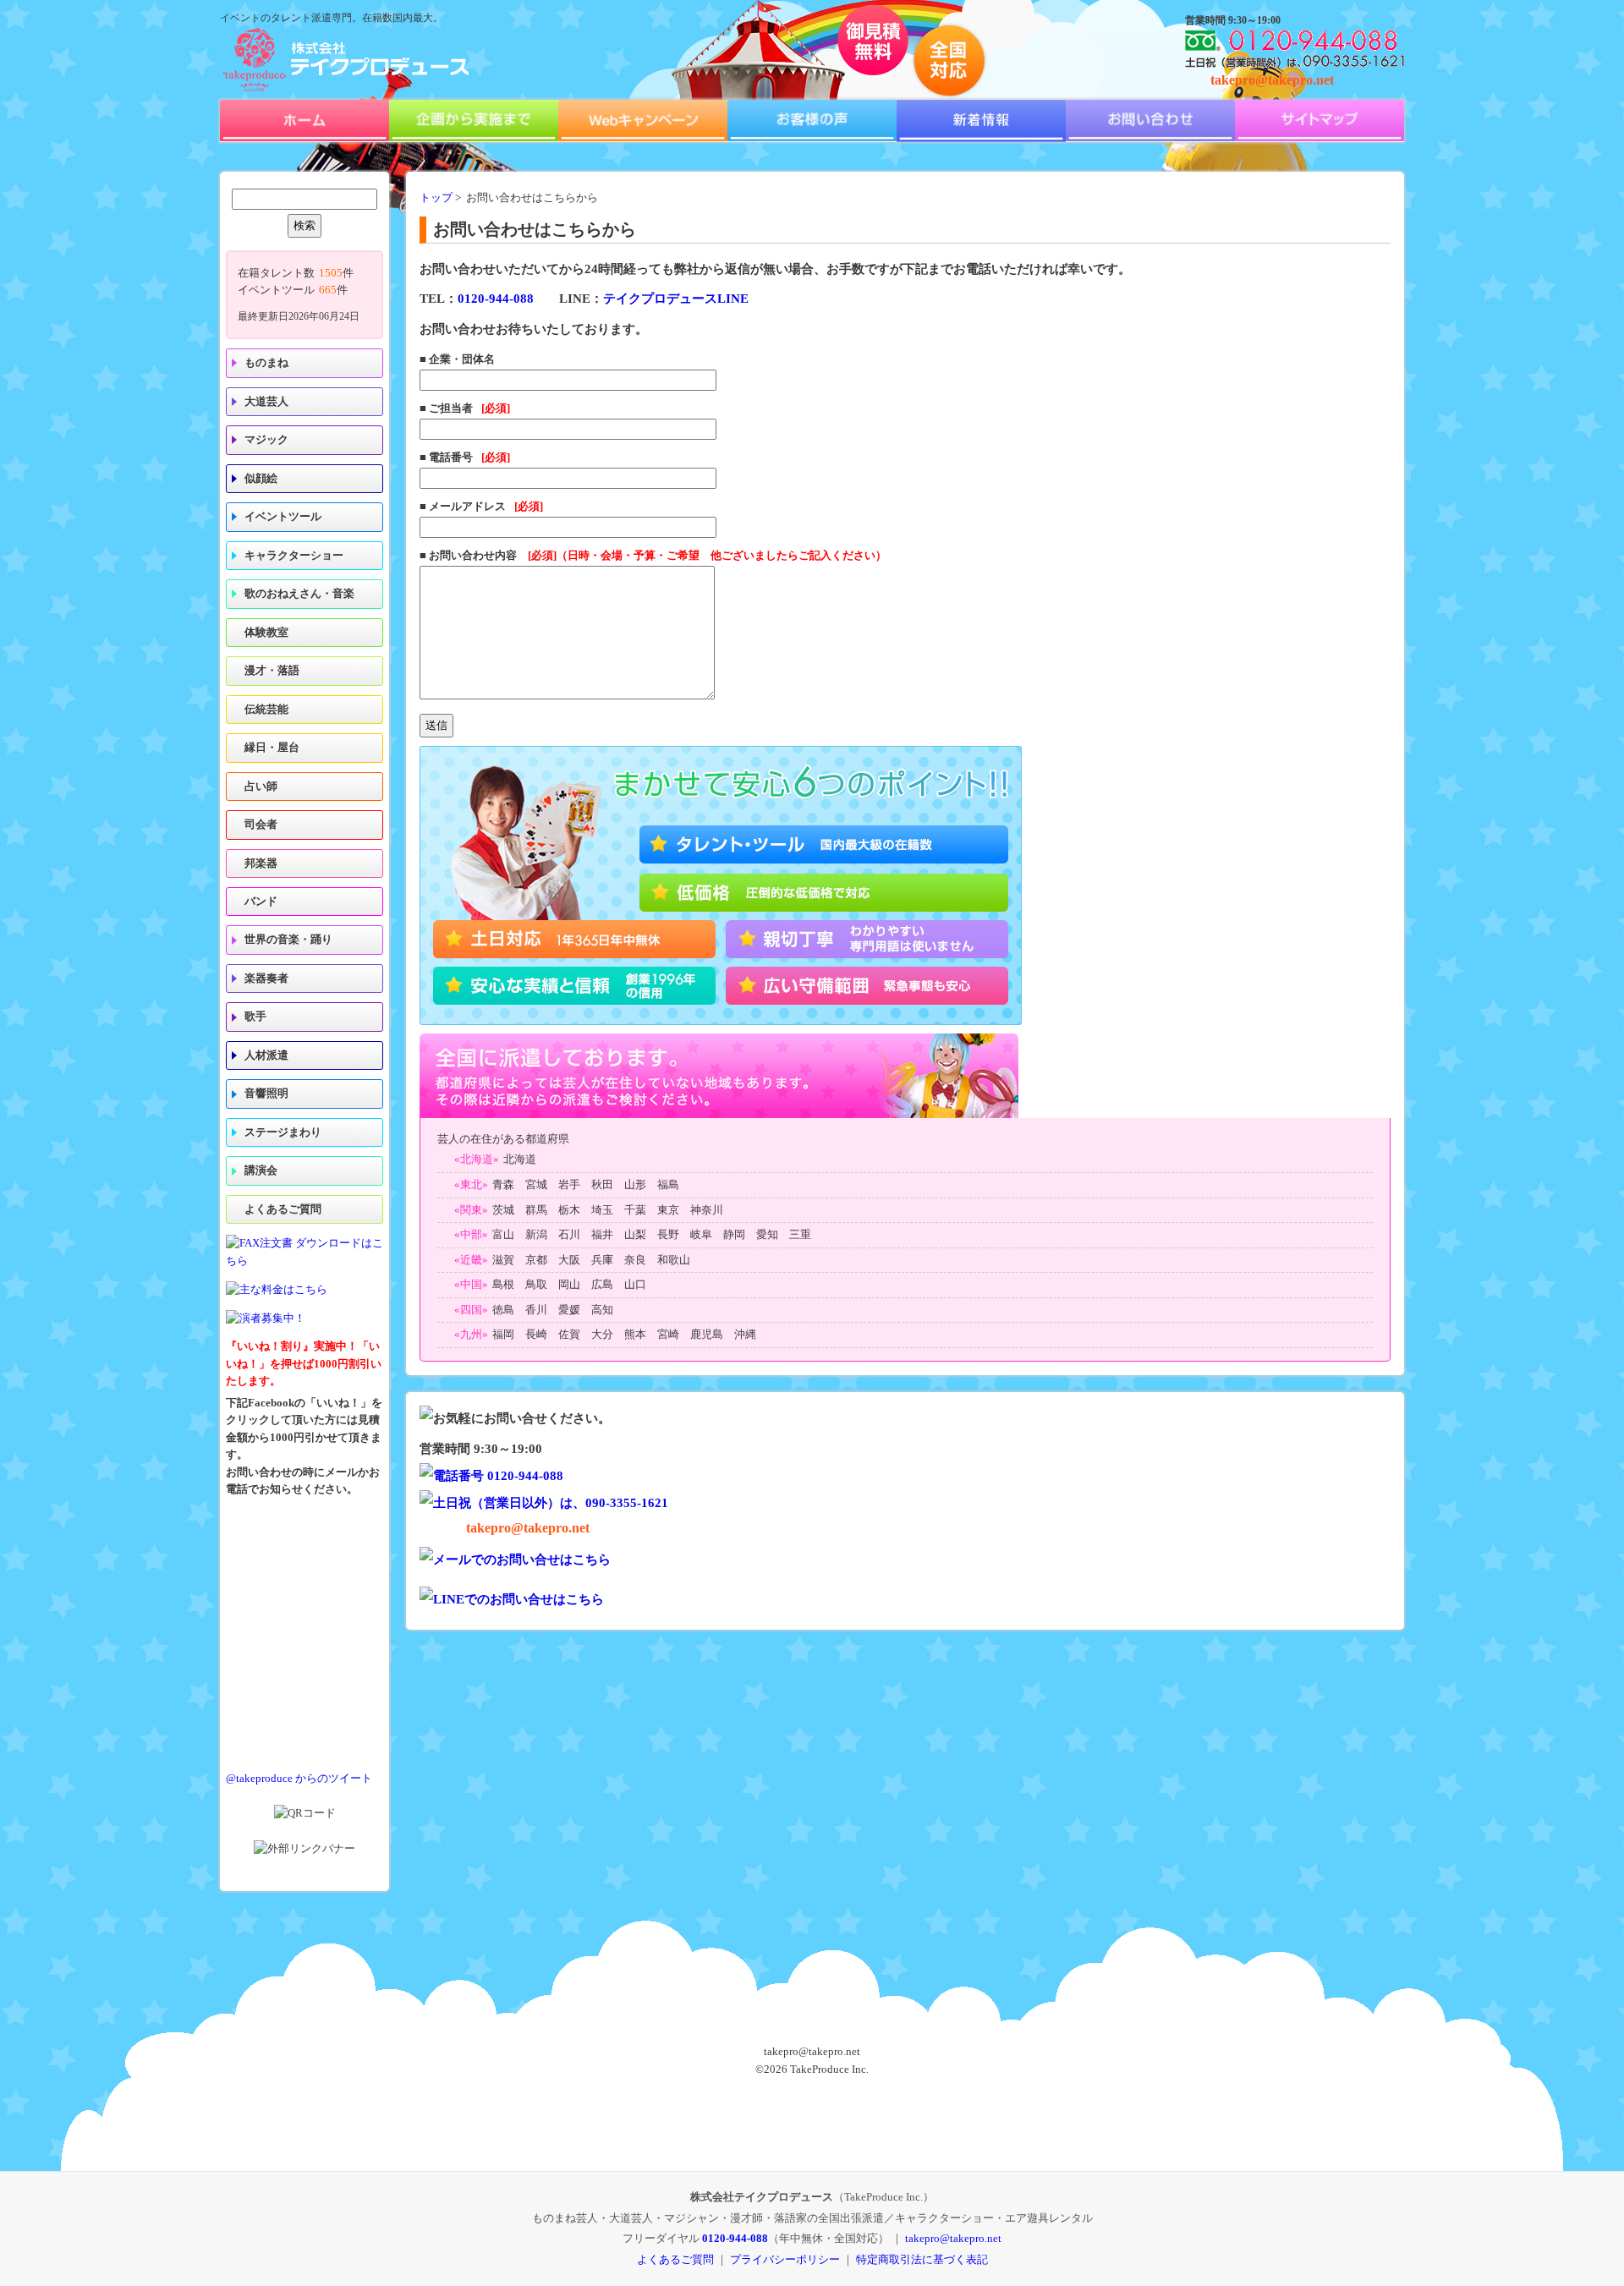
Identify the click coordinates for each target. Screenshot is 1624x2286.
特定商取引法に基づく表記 (922, 2259)
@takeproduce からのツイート (299, 1779)
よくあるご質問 (283, 1209)
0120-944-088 (496, 299)
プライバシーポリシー (785, 2259)
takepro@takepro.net (1272, 80)
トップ (436, 198)
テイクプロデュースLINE (676, 299)
